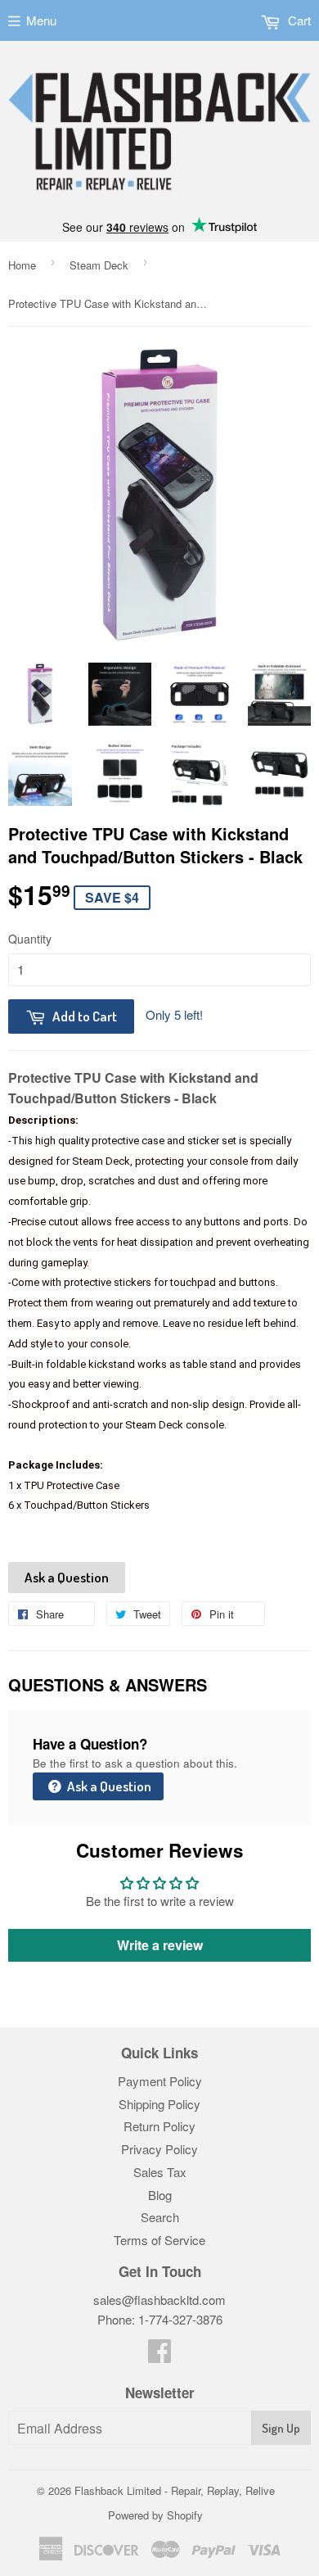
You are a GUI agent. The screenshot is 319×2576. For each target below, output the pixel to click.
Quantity (30, 939)
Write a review (160, 1945)
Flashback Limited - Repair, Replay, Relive (175, 2490)
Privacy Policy (159, 2149)
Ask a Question (67, 1577)
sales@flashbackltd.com (159, 2300)
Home (22, 265)
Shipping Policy (159, 2104)
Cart (298, 20)
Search (160, 2217)
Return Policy (159, 2126)
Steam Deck (99, 265)
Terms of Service (159, 2240)
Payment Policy (160, 2081)
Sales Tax (160, 2172)
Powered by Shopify (155, 2515)
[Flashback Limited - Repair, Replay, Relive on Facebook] (159, 2355)
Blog (160, 2195)
